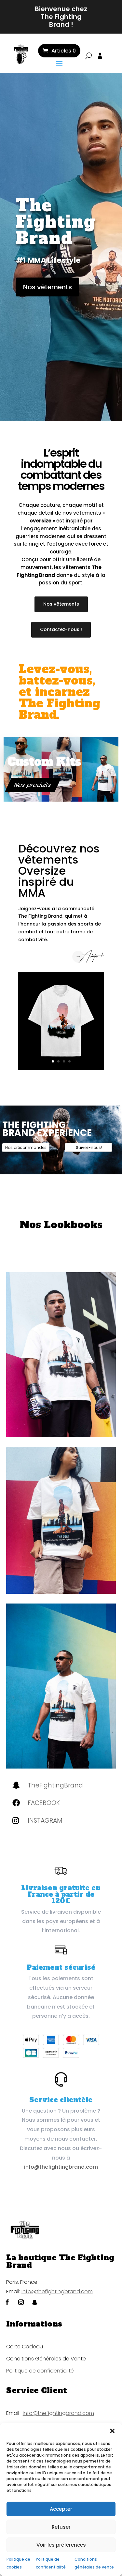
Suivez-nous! (89, 1147)
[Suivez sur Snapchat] (35, 2302)
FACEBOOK (44, 1803)
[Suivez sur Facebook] (7, 2302)
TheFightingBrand (55, 1785)
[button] (112, 2431)
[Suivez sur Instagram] (21, 2302)
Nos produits (33, 785)
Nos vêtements (47, 287)
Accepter (61, 2509)
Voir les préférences (61, 2545)
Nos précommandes (26, 1147)
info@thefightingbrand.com (61, 2167)
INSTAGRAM (45, 1821)
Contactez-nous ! (61, 629)
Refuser (61, 2527)
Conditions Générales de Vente (46, 2359)
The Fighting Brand (56, 222)
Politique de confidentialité (40, 2371)
